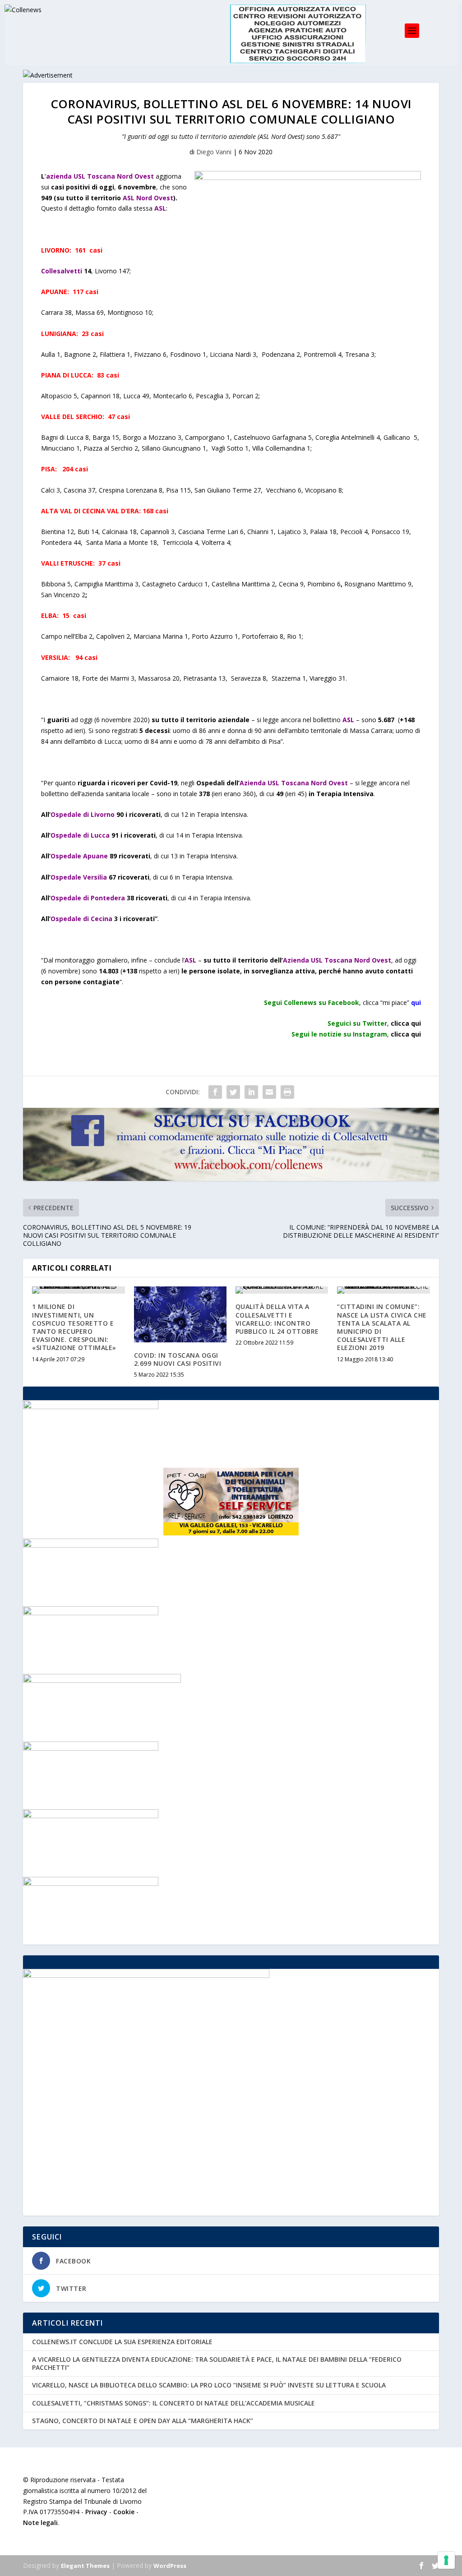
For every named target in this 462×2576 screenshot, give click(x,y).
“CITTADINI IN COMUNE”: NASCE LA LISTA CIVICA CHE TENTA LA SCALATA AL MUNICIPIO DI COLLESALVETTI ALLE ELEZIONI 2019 (382, 1327)
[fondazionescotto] (91, 1748)
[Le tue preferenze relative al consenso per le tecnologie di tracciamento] (446, 2560)
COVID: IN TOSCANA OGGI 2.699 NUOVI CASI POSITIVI (178, 1359)
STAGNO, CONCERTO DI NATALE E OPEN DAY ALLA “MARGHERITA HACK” (143, 2421)
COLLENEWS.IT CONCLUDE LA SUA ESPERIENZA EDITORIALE (122, 2342)
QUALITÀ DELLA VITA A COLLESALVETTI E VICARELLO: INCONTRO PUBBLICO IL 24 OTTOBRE (277, 1319)
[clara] (91, 1883)
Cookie (124, 2512)
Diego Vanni (214, 152)
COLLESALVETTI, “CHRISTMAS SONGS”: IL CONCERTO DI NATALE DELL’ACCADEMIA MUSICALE (173, 2403)
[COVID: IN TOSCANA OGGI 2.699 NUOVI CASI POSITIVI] (180, 1314)
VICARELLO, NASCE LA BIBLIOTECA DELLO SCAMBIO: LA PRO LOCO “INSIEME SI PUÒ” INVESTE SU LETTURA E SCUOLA (209, 2385)
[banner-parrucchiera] (91, 1816)
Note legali (40, 2523)
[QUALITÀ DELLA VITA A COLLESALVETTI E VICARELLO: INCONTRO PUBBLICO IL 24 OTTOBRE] (282, 1290)
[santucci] (91, 1407)
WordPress (170, 2566)
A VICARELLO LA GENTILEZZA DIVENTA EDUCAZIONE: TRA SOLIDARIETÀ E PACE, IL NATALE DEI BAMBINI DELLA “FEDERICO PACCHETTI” (217, 2363)
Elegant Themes (85, 2566)
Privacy (96, 2512)
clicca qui (406, 1034)
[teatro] (91, 1545)
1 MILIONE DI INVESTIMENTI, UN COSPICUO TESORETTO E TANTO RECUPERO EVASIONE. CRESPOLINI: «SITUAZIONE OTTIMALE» (74, 1327)
